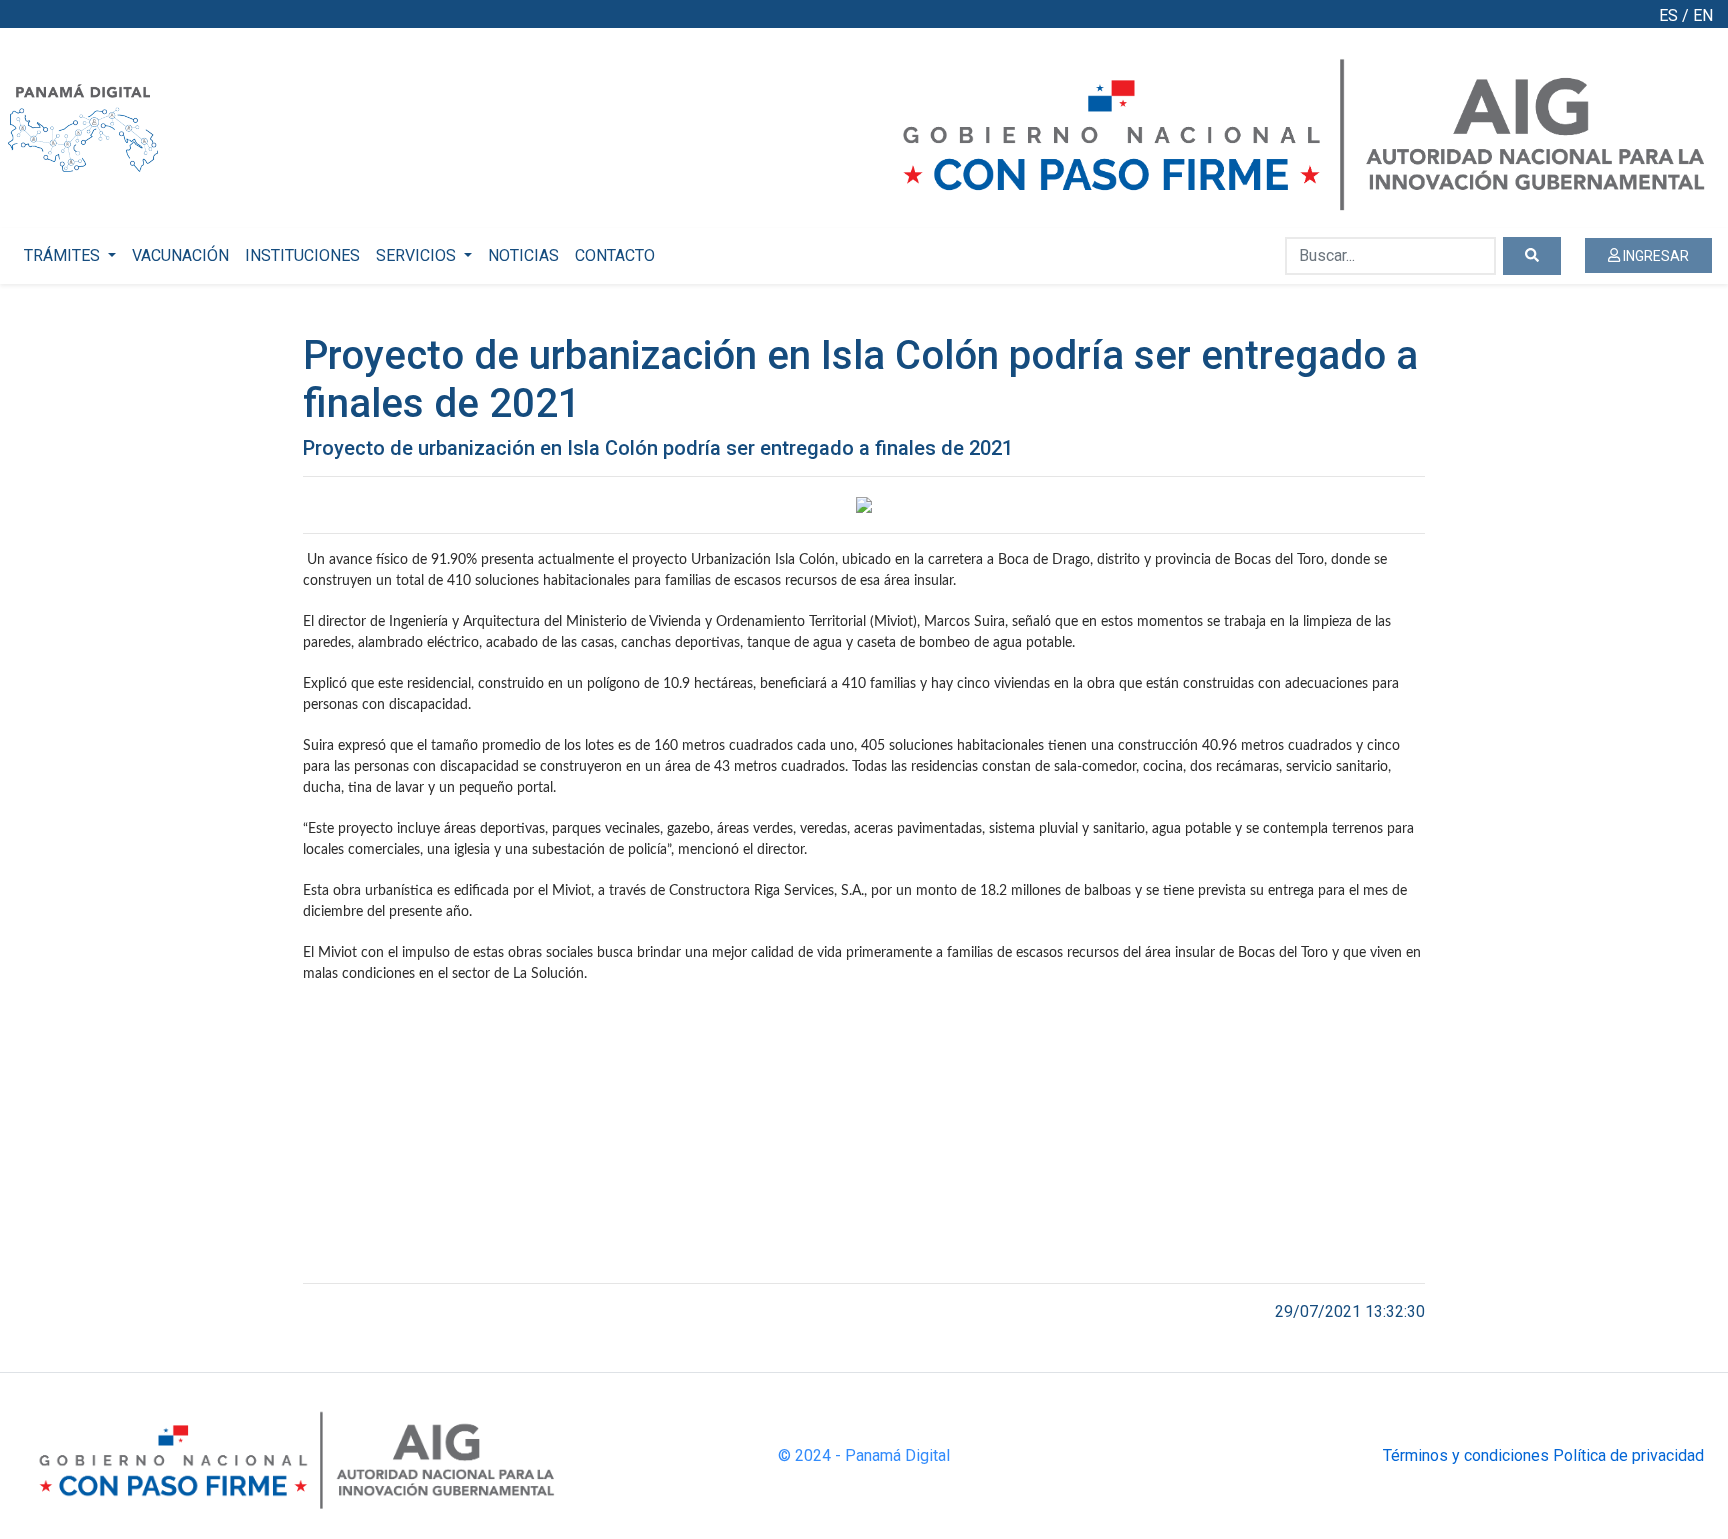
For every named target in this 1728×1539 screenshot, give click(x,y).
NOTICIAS (523, 255)
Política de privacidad (1628, 1455)
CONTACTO (615, 255)
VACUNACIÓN (180, 255)
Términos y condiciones (1466, 1455)
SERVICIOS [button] (418, 255)
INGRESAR (1654, 256)
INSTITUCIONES (302, 255)
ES (1668, 15)
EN (1703, 15)
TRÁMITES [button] (64, 255)
